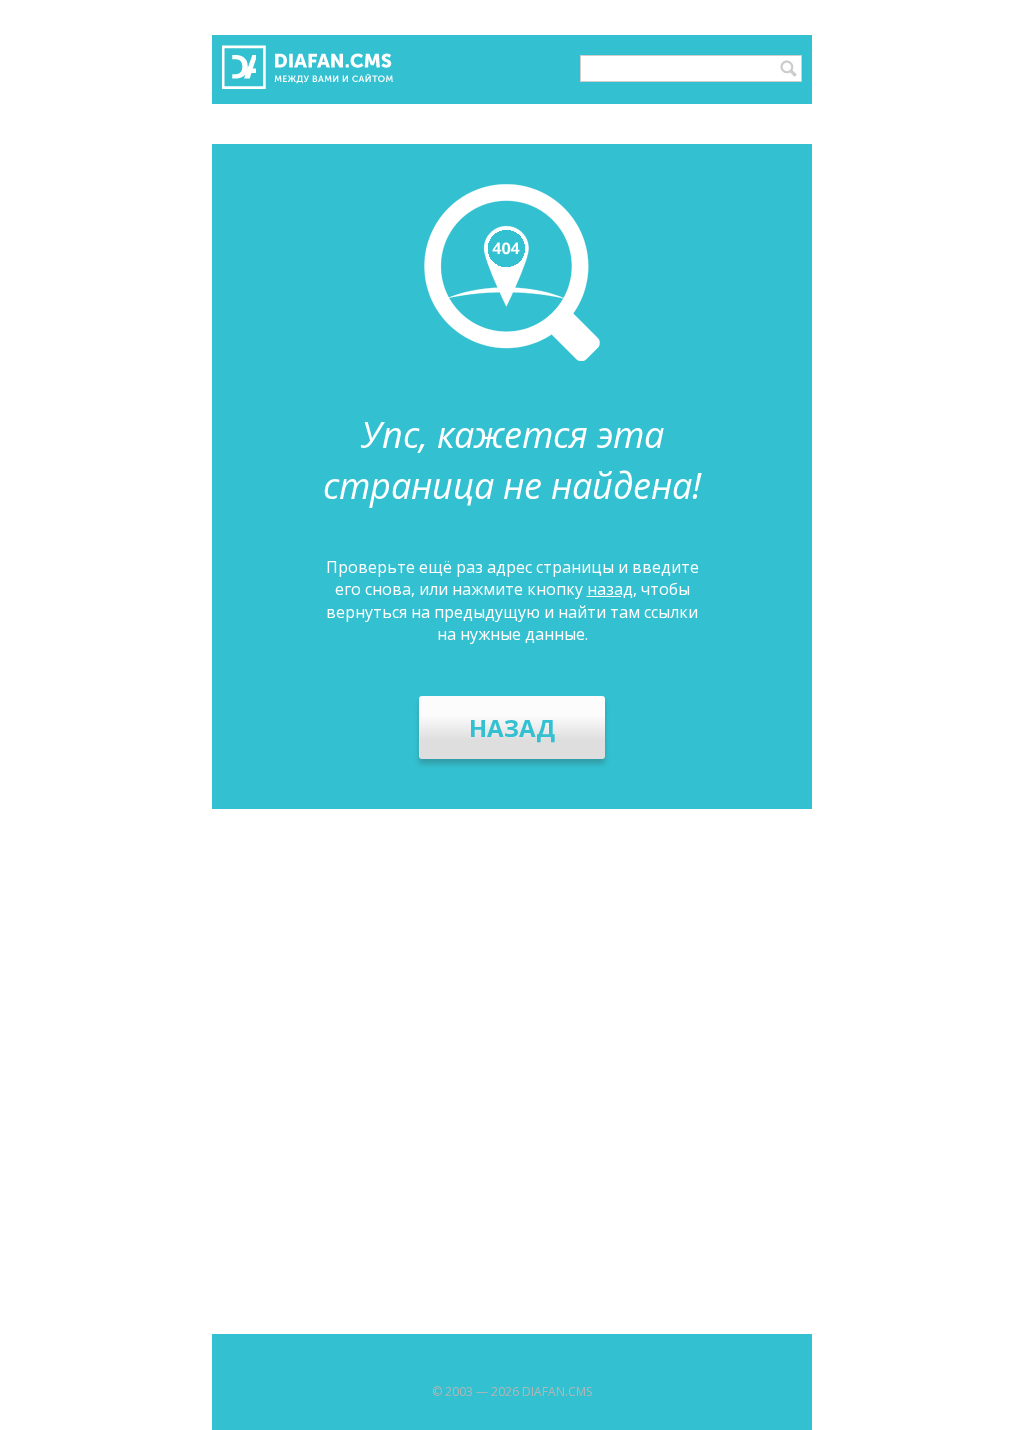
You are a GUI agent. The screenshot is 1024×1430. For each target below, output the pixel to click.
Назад (512, 727)
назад (610, 589)
